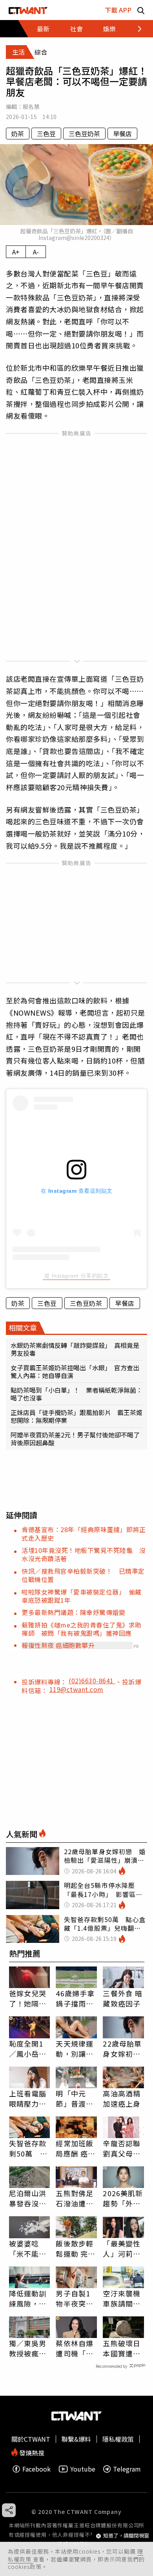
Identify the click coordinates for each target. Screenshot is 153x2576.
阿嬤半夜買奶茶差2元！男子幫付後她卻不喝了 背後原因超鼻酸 (76, 1439)
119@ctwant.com (76, 1689)
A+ (16, 252)
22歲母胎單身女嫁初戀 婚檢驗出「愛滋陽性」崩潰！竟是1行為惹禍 (123, 2049)
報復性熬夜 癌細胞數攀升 (58, 1645)
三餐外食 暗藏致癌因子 (123, 1998)
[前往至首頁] (28, 10)
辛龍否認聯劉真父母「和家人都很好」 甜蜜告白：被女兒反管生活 (122, 2148)
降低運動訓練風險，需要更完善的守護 (28, 2298)
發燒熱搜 (31, 2452)
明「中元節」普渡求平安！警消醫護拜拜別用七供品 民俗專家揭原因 (75, 2098)
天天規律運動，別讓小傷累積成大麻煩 (75, 2049)
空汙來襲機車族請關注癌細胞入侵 (122, 2298)
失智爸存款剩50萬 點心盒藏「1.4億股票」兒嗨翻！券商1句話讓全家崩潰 (29, 2148)
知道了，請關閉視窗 (126, 2536)
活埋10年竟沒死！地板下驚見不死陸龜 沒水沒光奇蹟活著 (84, 1554)
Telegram (127, 2469)
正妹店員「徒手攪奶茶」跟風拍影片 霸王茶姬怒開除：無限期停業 (76, 1416)
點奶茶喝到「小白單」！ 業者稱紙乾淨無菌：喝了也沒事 (76, 1394)
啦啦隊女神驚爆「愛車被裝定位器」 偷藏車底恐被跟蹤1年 (82, 1596)
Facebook (36, 2469)
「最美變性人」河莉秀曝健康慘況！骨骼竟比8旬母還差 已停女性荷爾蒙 (122, 2248)
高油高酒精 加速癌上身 (122, 2098)
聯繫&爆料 (76, 2439)
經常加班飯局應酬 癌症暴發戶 (76, 2148)
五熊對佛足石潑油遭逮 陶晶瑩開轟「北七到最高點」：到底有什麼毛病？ (76, 2198)
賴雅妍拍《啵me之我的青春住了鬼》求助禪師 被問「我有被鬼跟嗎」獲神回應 (82, 1629)
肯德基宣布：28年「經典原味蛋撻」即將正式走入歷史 (84, 1533)
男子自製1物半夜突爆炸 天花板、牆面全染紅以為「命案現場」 (75, 2298)
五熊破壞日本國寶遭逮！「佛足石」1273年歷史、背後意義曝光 (123, 2348)
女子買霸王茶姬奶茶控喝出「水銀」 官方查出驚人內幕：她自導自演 (75, 1371)
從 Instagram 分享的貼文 (77, 1276)
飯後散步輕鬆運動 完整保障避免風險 (76, 2248)
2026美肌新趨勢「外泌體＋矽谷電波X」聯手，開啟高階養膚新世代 (123, 2198)
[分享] (9, 2510)
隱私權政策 (118, 2439)
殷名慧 (31, 106)
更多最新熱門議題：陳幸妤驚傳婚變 (73, 1612)
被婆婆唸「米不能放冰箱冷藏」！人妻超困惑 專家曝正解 (28, 2248)
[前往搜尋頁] (141, 10)
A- (36, 252)
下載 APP (118, 10)
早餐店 (122, 134)
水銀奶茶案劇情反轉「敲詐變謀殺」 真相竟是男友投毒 (75, 1349)
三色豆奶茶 (84, 134)
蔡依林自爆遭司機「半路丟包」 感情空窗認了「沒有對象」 (75, 2348)
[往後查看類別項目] (135, 29)
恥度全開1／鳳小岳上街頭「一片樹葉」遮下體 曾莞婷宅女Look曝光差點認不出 (29, 2049)
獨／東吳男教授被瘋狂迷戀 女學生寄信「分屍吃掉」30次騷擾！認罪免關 (28, 2348)
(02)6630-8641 (92, 1681)
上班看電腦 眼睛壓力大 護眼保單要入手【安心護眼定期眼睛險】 (28, 2098)
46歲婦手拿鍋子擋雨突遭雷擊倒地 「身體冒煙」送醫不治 (76, 1998)
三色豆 (46, 134)
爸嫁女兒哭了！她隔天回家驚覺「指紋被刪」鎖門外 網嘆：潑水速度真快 (30, 1998)
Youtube (83, 2469)
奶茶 (18, 134)
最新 (43, 29)
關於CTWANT (31, 2439)
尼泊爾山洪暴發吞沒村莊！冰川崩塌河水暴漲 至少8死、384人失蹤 (30, 2198)
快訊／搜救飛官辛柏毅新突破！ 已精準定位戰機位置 (83, 1575)
